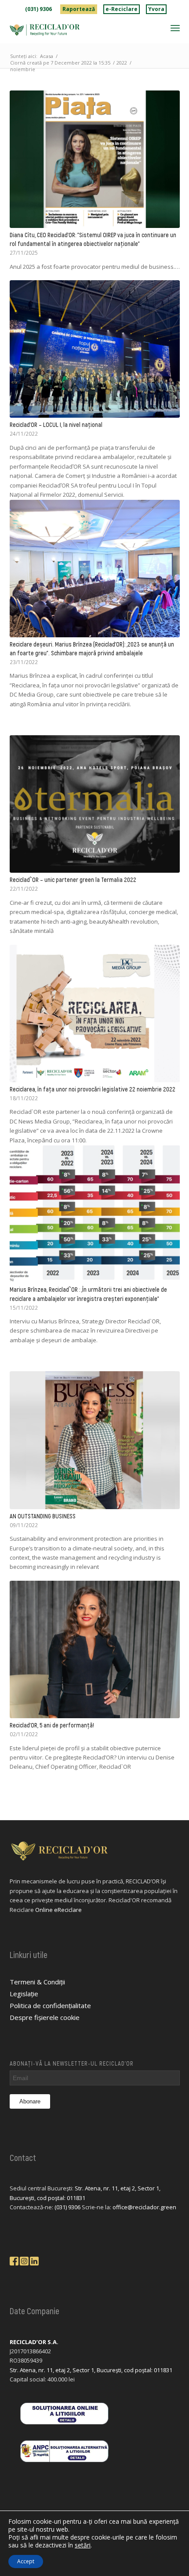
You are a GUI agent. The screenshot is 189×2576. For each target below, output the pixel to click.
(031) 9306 (38, 9)
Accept (26, 2561)
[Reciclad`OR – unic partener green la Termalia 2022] (95, 804)
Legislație (24, 1994)
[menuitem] (39, 9)
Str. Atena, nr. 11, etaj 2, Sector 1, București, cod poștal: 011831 (91, 2370)
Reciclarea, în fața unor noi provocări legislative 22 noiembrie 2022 (93, 1089)
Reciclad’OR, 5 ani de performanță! (52, 1725)
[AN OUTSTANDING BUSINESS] (95, 1440)
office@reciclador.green (144, 2207)
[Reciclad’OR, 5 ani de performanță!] (95, 1649)
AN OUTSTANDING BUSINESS (43, 1516)
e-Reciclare (122, 9)
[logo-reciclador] (78, 30)
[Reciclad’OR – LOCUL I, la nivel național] (95, 349)
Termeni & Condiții (37, 1982)
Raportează (79, 9)
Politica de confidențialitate (50, 2005)
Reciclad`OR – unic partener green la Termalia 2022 (73, 880)
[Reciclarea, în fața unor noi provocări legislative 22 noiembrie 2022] (95, 1013)
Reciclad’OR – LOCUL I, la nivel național (56, 425)
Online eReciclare (58, 1910)
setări (83, 2545)
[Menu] (175, 28)
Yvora (156, 9)
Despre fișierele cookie (45, 2017)
